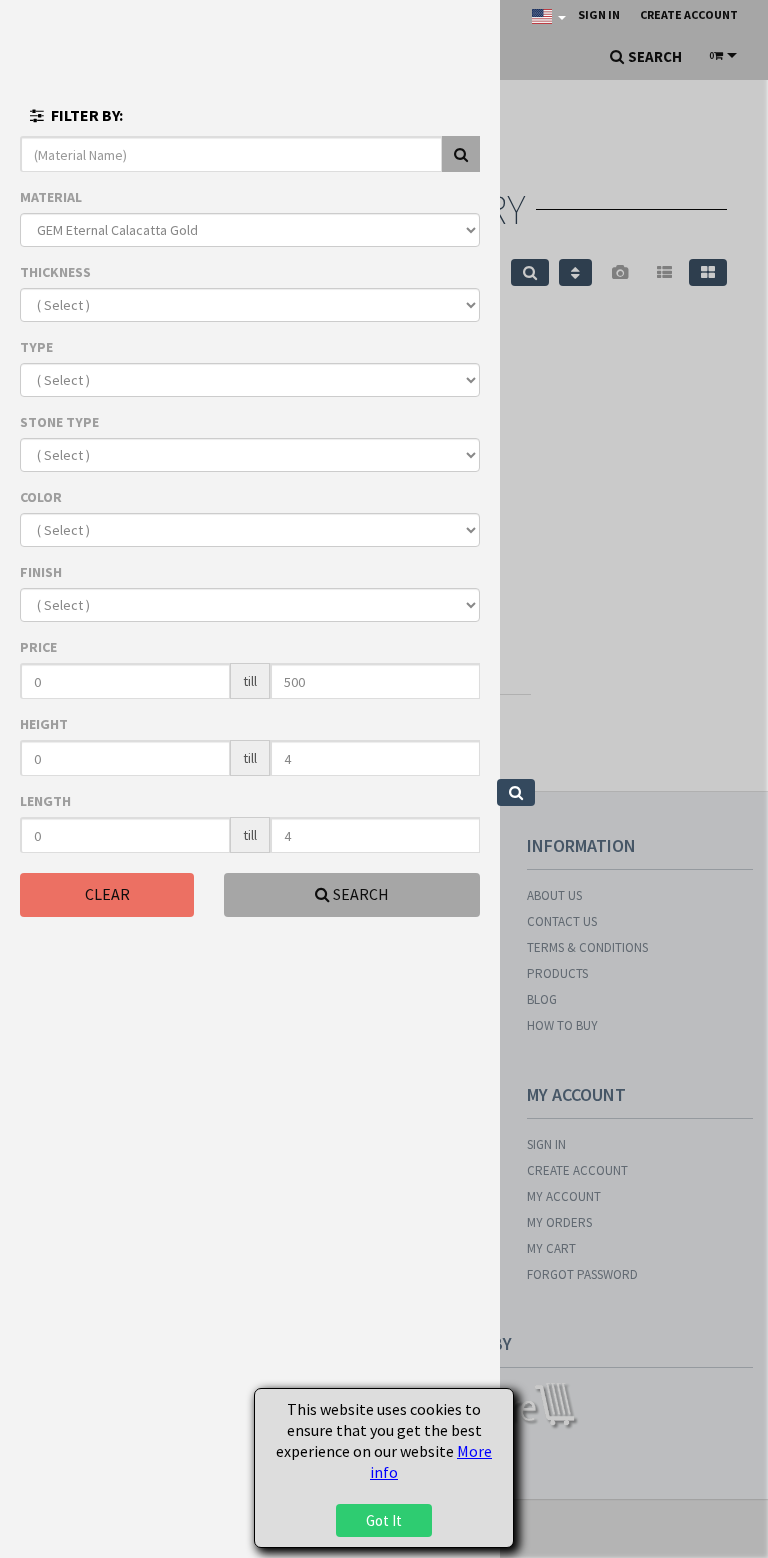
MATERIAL (51, 197)
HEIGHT (44, 724)
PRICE (38, 647)
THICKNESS (55, 272)
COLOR (41, 497)
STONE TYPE (59, 422)
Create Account (689, 14)
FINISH (41, 572)
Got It (384, 1520)
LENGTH (45, 801)
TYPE (36, 347)
